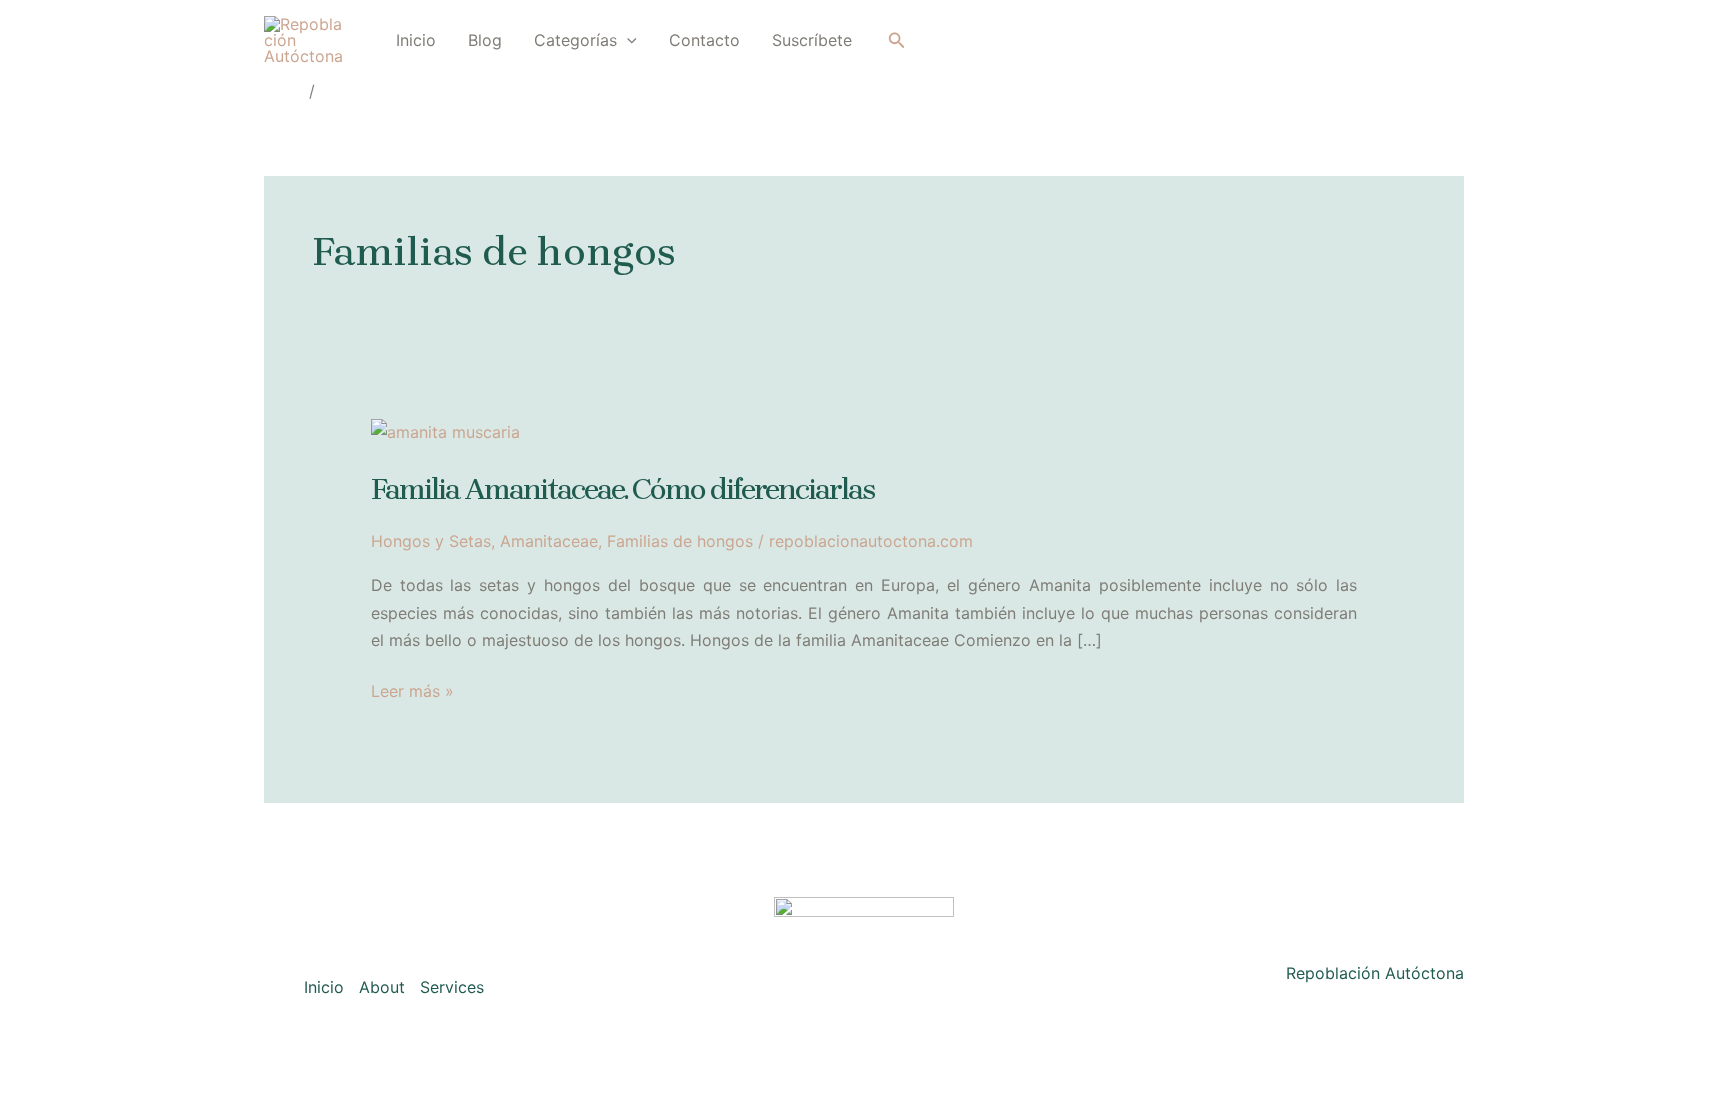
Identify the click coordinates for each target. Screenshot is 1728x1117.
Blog (485, 40)
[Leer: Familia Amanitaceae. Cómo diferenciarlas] (445, 431)
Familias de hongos (680, 541)
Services (452, 987)
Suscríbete (812, 40)
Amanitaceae (549, 541)
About (382, 987)
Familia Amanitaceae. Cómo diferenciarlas (622, 489)
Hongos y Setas (431, 541)
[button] (627, 40)
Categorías (575, 40)
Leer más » (412, 692)
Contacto (704, 40)
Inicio (416, 40)
